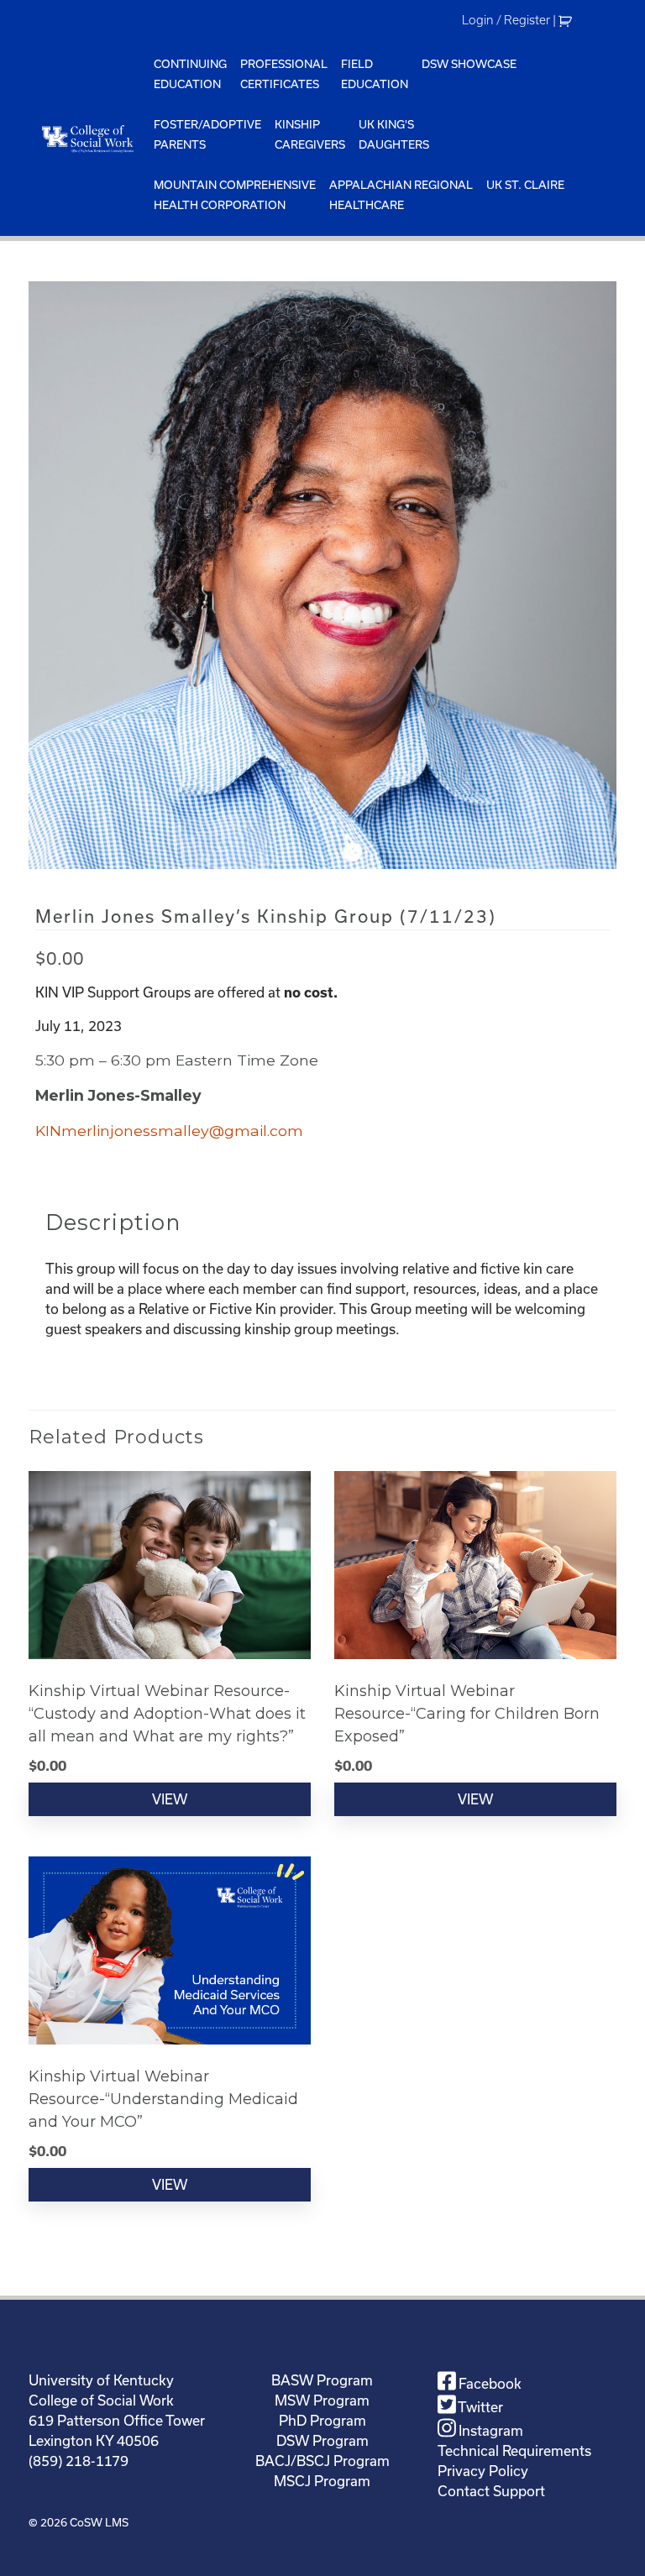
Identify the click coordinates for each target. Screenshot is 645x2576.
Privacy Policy (483, 2471)
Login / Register (506, 20)
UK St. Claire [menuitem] (525, 185)
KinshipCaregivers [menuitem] (310, 135)
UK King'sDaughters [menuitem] (394, 135)
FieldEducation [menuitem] (375, 74)
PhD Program (322, 2421)
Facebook (488, 2384)
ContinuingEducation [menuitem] (190, 74)
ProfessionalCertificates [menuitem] (284, 74)
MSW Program (322, 2401)
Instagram (489, 2431)
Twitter (479, 2407)
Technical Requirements (514, 2451)
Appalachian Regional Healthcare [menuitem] (401, 195)
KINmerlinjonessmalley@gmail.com (169, 1131)
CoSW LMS (99, 2523)
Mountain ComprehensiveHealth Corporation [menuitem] (235, 195)
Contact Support (491, 2491)
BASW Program (322, 2380)
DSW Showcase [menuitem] (469, 64)
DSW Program (322, 2441)
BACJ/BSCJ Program (322, 2461)
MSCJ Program (322, 2481)
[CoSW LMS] (88, 139)
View (170, 1799)
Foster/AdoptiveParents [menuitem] (207, 135)
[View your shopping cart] (567, 20)
